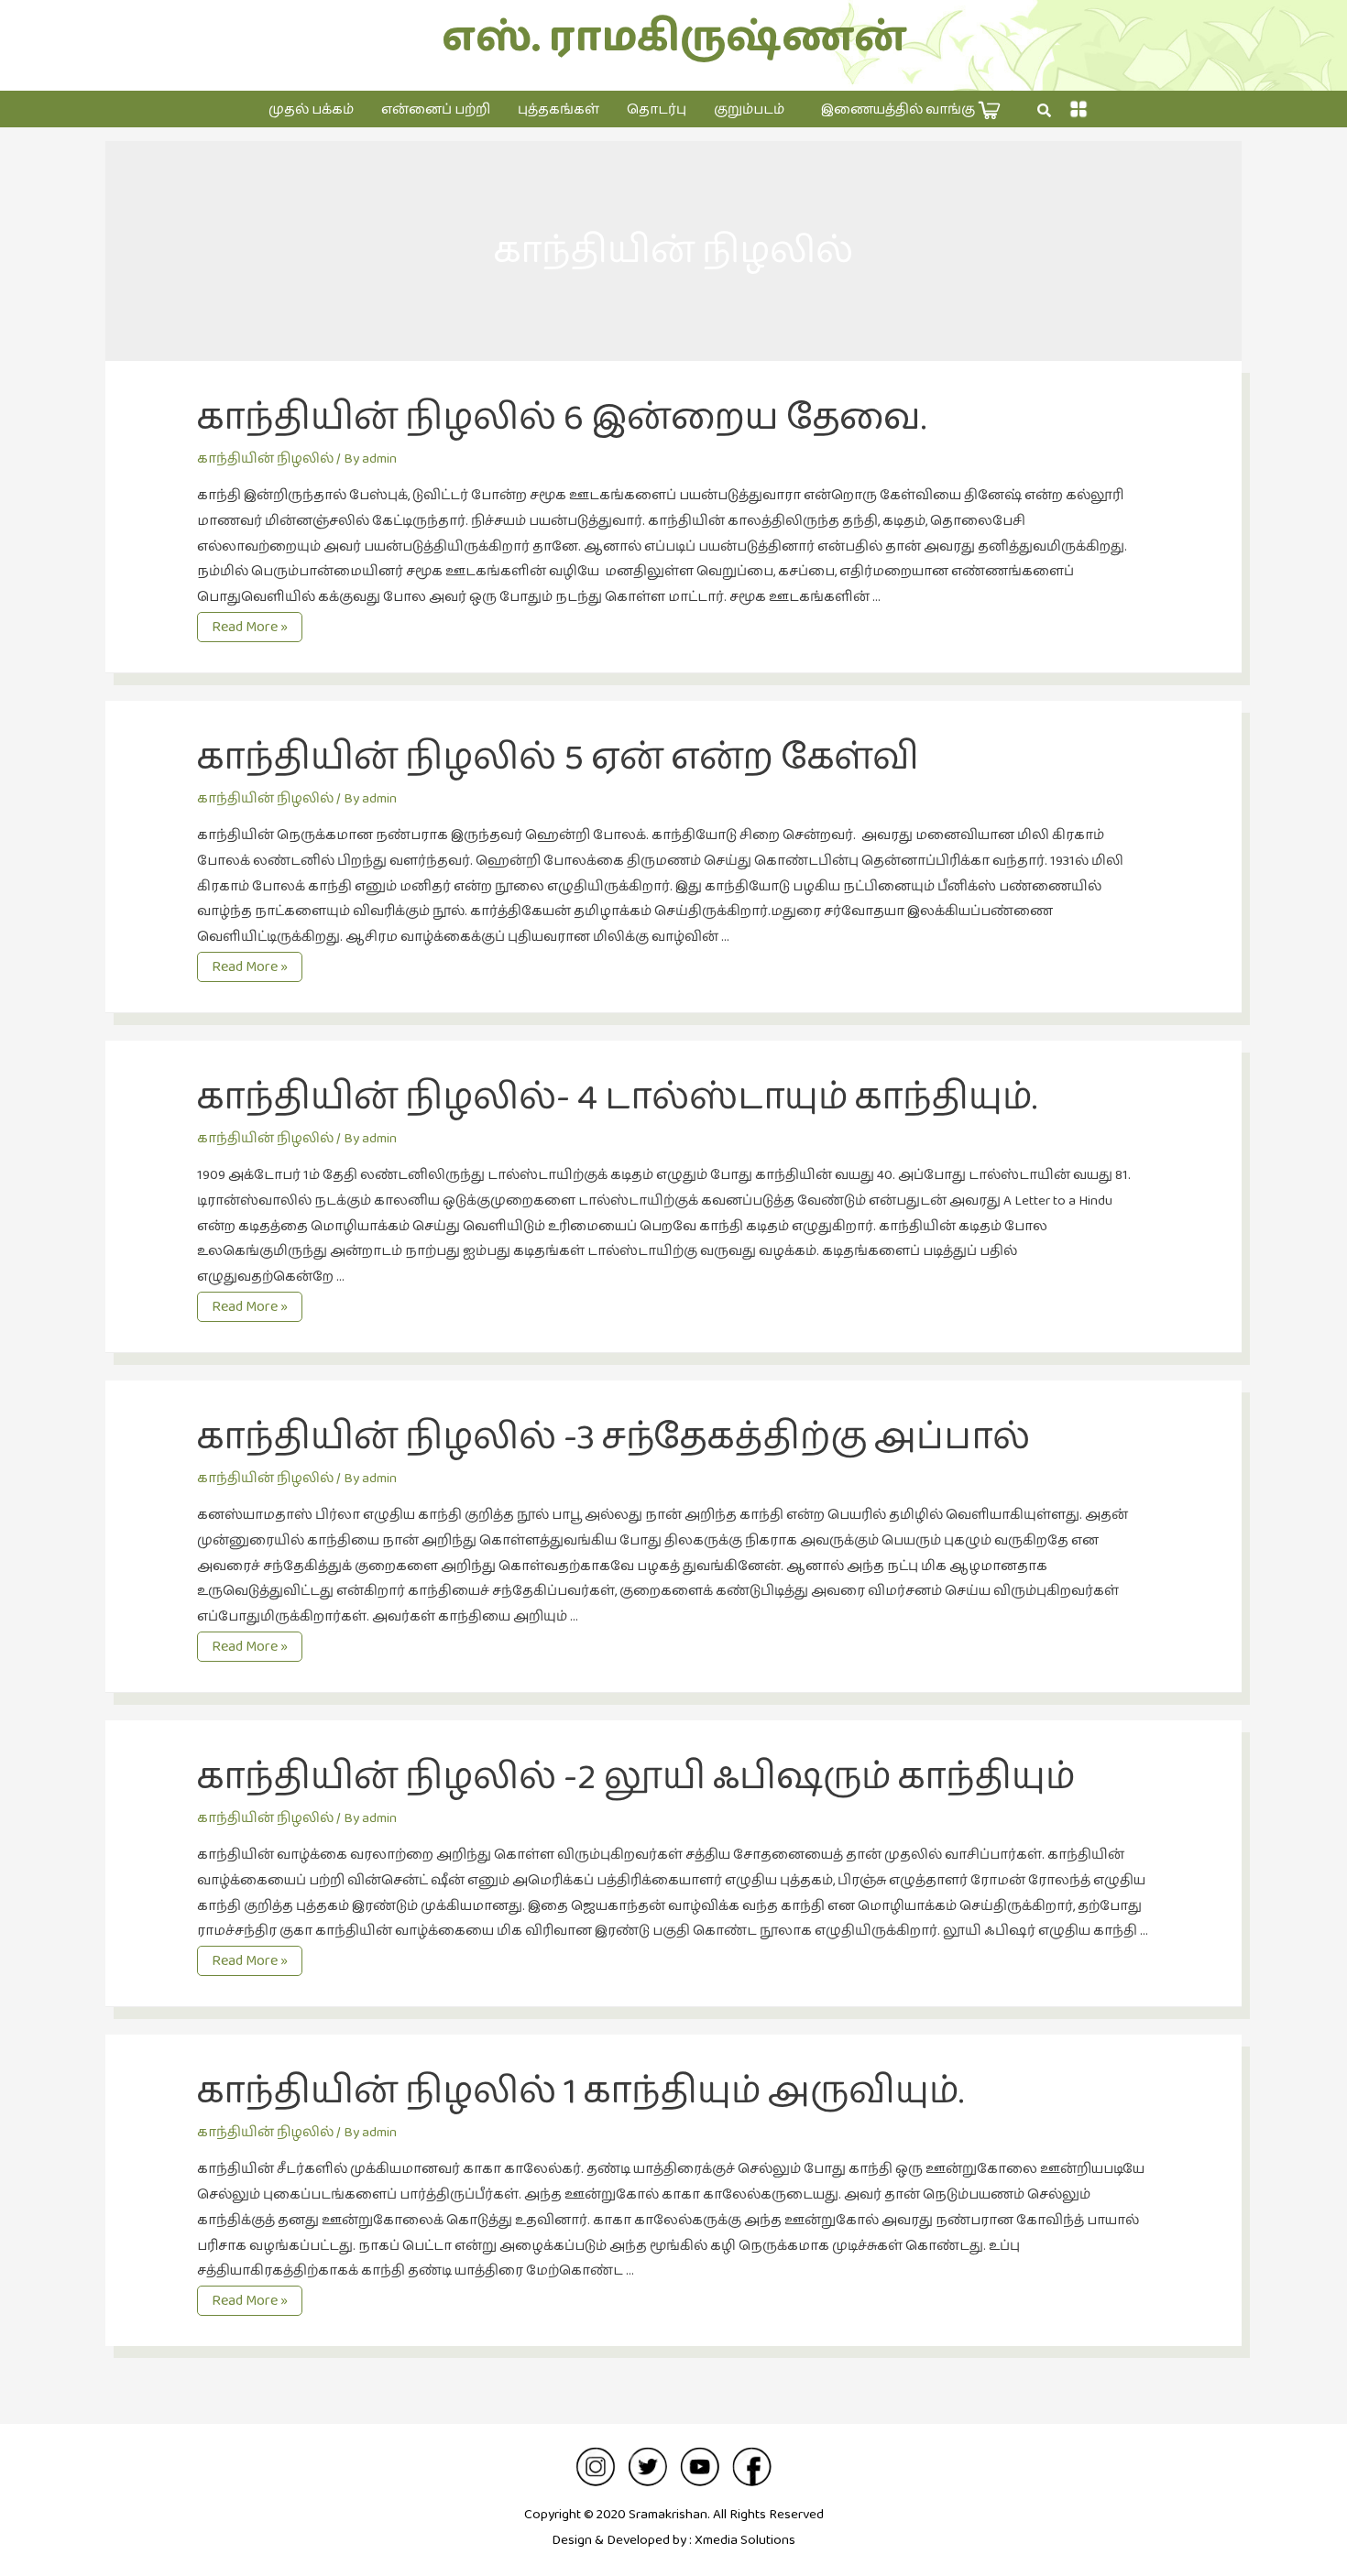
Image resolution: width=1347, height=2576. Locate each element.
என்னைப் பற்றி (436, 109)
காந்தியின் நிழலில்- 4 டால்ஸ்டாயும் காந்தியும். (617, 1097)
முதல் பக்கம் (311, 109)
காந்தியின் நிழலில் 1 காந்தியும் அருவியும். (580, 2091)
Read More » (252, 628)
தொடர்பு (657, 109)
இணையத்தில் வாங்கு (899, 109)
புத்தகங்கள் (559, 109)
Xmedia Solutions (745, 2540)
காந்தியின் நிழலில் (265, 458)
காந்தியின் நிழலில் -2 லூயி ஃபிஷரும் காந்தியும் (636, 1777)
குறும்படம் (749, 109)
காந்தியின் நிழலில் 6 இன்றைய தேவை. (562, 418)
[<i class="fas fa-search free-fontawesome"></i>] (1044, 111)
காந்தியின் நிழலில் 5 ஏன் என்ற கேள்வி (558, 758)
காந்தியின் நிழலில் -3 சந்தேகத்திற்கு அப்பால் (613, 1437)
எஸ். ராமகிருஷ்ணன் (674, 38)
